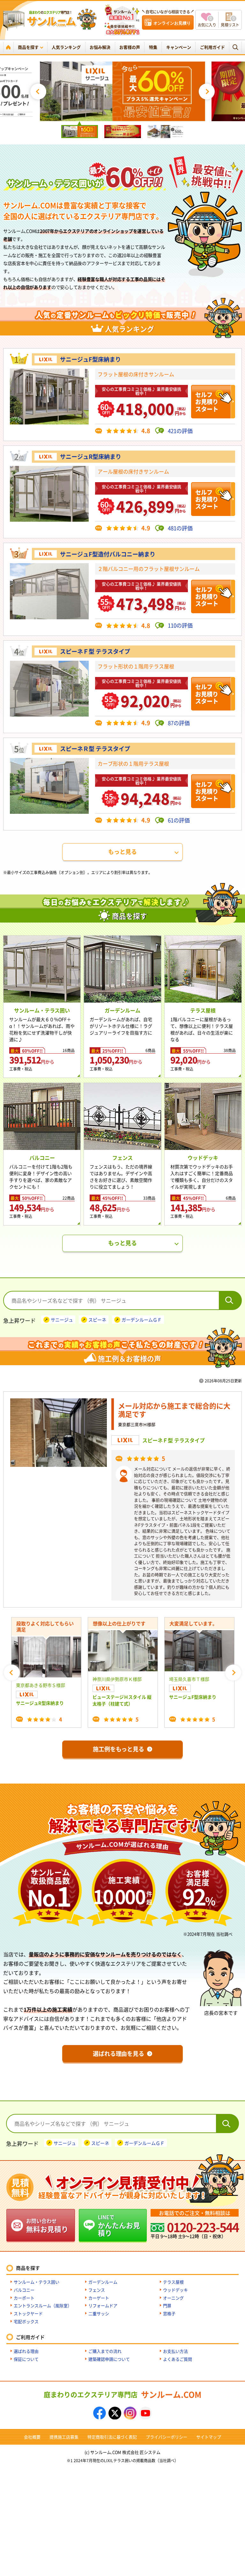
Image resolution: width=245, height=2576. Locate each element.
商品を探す (28, 47)
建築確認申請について (109, 2359)
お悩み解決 (100, 47)
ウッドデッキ (175, 2290)
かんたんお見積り (119, 2225)
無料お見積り (47, 2225)
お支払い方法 (175, 2351)
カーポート (24, 2298)
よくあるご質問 (178, 2359)
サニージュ (62, 1320)
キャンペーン (179, 47)
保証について (26, 2359)
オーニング (173, 2298)
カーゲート (99, 2298)
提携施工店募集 (64, 2437)
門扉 (167, 2305)
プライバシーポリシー (167, 2437)
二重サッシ (99, 2313)
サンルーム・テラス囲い (37, 2282)
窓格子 (169, 2313)
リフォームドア (103, 2305)
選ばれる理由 (26, 2351)
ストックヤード (28, 2313)
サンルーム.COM (122, 2394)
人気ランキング (66, 47)
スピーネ (97, 1320)
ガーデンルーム (103, 2282)
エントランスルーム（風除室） (43, 2305)
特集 (153, 47)
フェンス (97, 2290)
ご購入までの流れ (105, 2351)
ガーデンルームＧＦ (142, 1320)
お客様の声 (130, 47)
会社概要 (32, 2437)
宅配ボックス (26, 2321)
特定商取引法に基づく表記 (112, 2437)
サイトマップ (209, 2437)
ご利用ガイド (212, 47)
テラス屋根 (173, 2282)
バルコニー (24, 2290)
